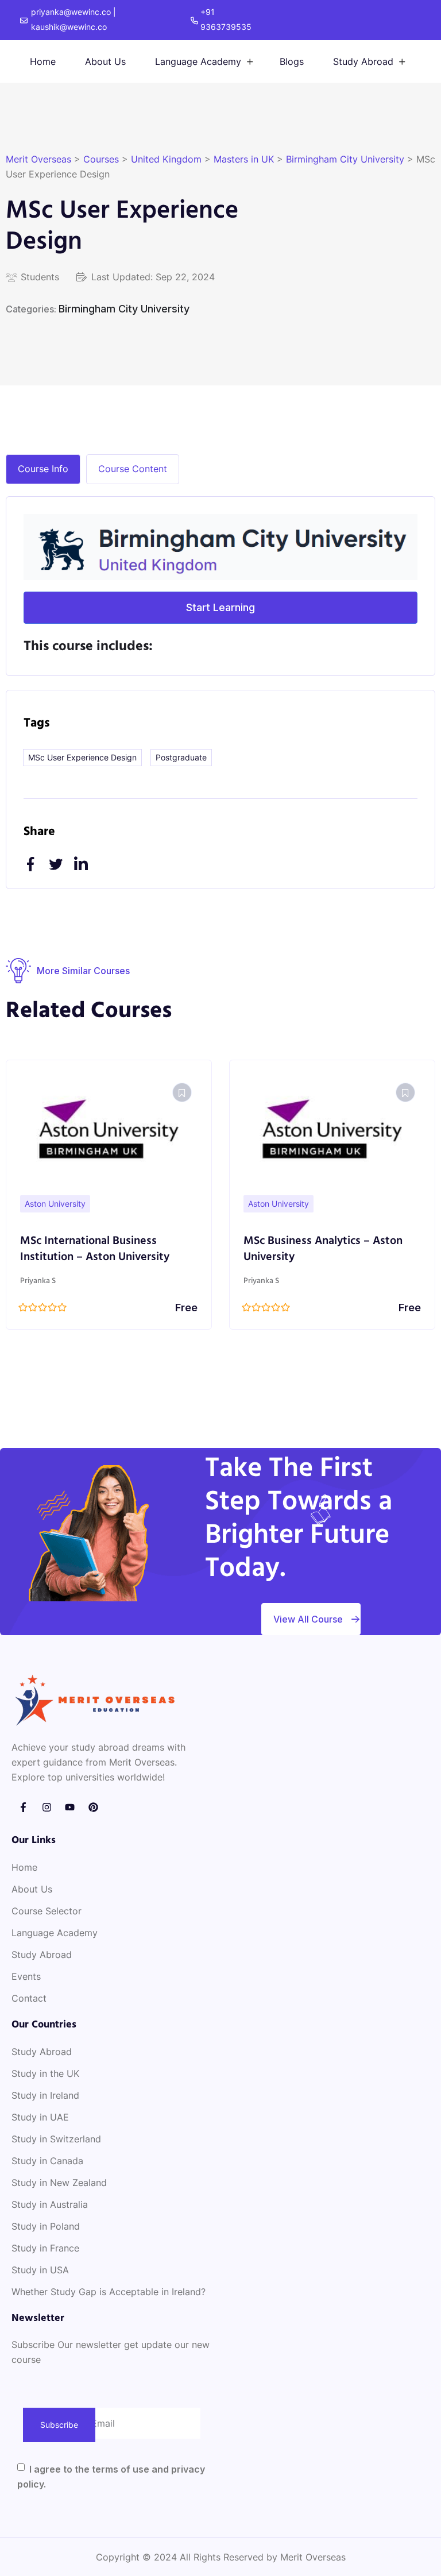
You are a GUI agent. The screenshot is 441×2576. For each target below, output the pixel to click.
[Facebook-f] (23, 1808)
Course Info (43, 469)
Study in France (45, 2248)
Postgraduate (181, 757)
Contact (29, 1998)
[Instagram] (47, 1808)
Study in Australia (50, 2204)
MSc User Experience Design (82, 757)
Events (26, 1976)
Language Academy (198, 61)
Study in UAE (40, 2117)
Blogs (292, 61)
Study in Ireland (45, 2095)
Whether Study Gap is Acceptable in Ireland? (109, 2292)
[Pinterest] (93, 1808)
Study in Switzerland (56, 2139)
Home (43, 61)
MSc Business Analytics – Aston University (323, 1249)
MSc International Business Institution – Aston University (95, 1249)
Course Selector (47, 1911)
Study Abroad (363, 61)
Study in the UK (45, 2073)
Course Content (133, 469)
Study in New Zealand (59, 2183)
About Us (105, 61)
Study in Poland (46, 2226)
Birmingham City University (124, 309)
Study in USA (40, 2270)
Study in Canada (47, 2161)
